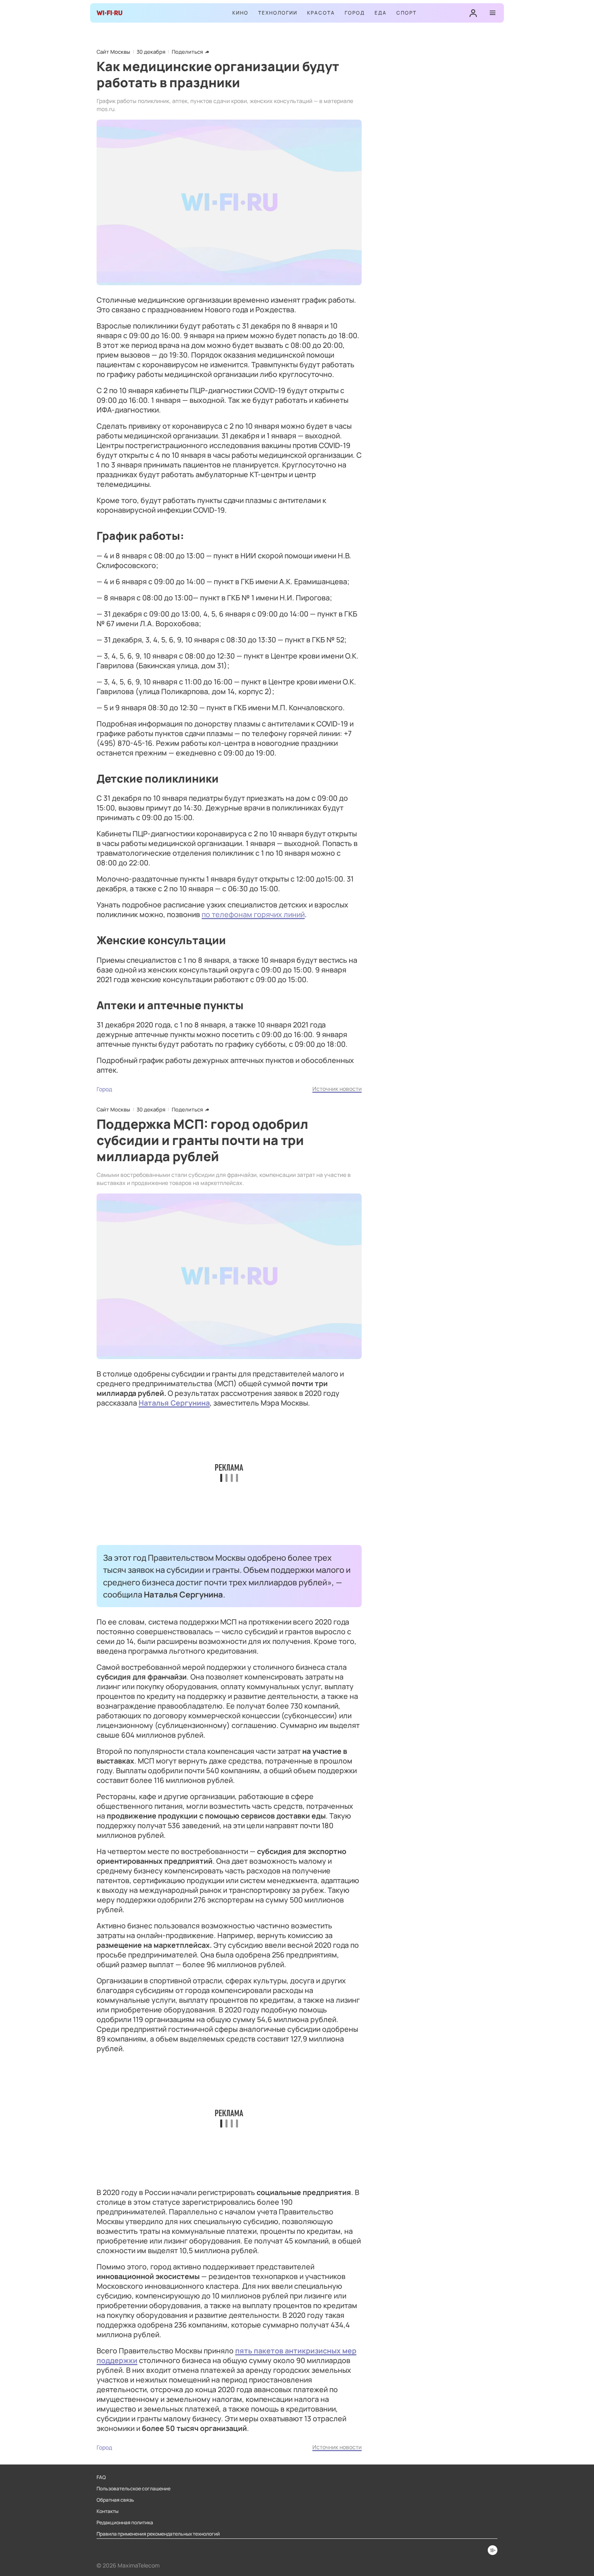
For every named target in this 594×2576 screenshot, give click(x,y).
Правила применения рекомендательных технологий (158, 2534)
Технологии (278, 13)
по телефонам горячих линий (253, 914)
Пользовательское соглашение (134, 2489)
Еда (381, 13)
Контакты (107, 2511)
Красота (321, 13)
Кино (240, 13)
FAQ (101, 2477)
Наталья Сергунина (174, 1403)
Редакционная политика (125, 2523)
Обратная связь (115, 2500)
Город (355, 13)
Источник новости (337, 1089)
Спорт (407, 13)
